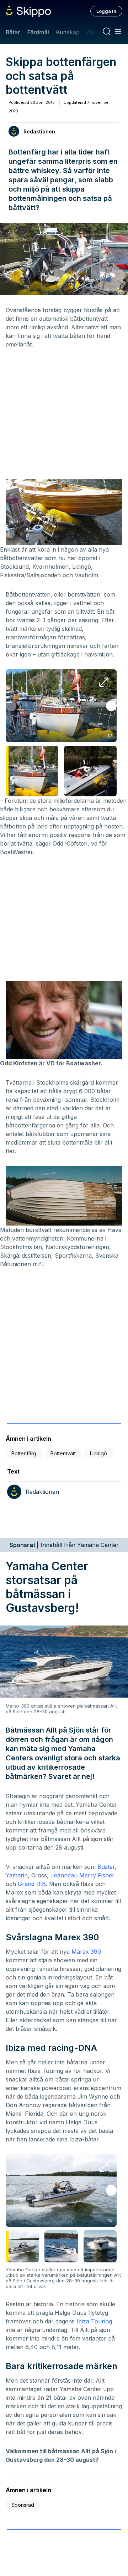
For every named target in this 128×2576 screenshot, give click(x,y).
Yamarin (17, 1875)
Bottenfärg (24, 1453)
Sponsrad (23, 2505)
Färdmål (38, 32)
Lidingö (98, 1453)
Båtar (13, 32)
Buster (106, 1867)
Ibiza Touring (94, 2321)
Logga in (106, 11)
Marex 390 (86, 1952)
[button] (111, 706)
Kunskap (68, 32)
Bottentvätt (63, 1453)
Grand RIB (32, 1884)
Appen (96, 32)
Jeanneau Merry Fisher (82, 1875)
